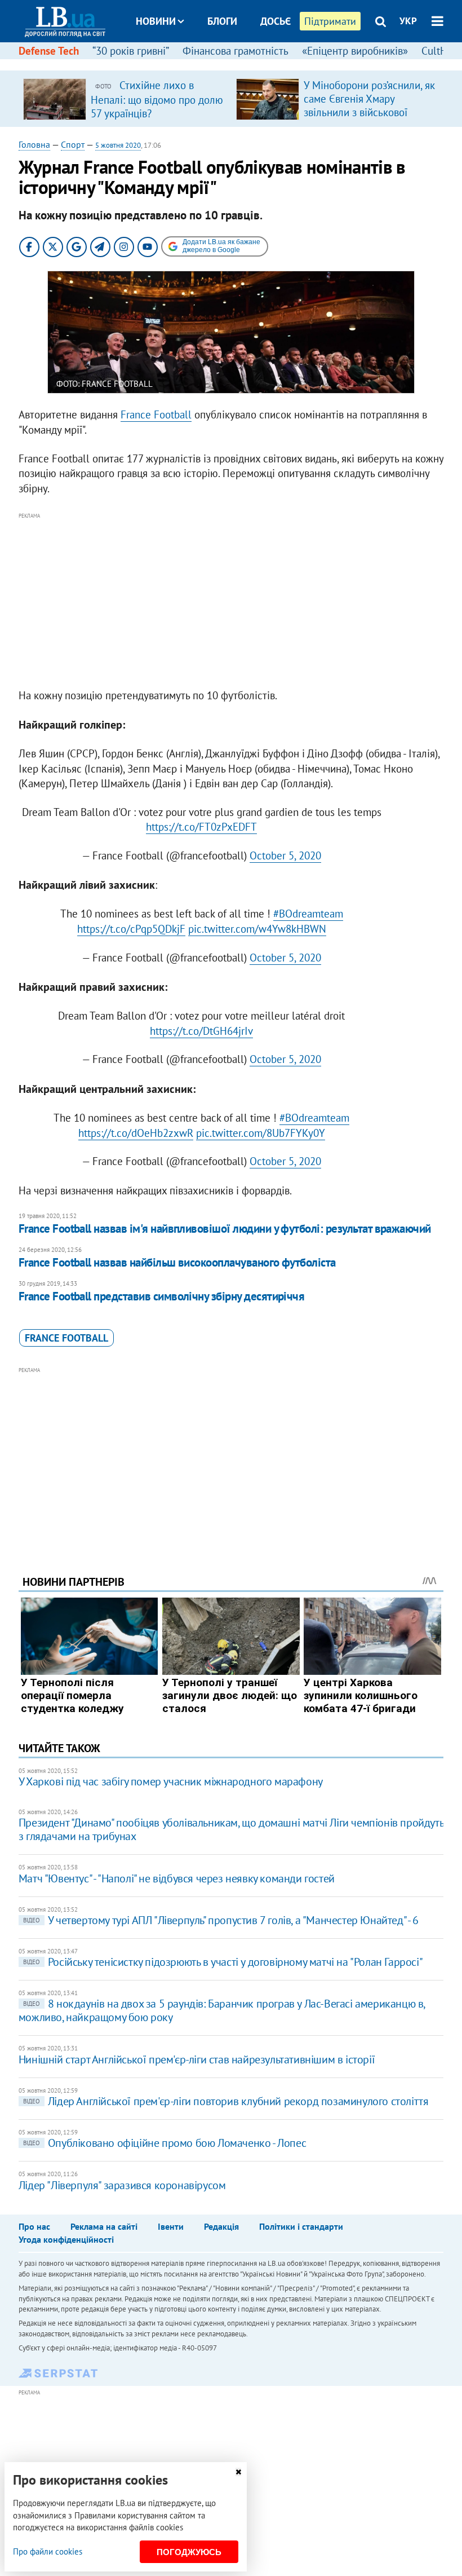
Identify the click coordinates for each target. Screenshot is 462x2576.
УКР (408, 21)
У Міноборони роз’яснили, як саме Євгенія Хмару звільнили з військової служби (369, 105)
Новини (156, 21)
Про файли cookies (48, 2551)
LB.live (241, 63)
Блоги (222, 21)
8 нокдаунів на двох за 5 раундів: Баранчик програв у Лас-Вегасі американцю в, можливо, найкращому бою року (222, 2010)
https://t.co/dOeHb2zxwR (136, 1133)
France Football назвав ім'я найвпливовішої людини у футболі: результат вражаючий (225, 1229)
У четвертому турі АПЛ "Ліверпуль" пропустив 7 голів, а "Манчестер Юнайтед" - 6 (221, 1920)
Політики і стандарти (301, 2226)
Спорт (73, 144)
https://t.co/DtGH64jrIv (201, 1031)
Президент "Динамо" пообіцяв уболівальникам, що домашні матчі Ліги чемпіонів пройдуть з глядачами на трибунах (231, 1829)
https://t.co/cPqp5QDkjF (131, 929)
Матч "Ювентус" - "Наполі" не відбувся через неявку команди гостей (177, 1878)
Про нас (34, 2226)
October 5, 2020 (285, 855)
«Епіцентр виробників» (355, 51)
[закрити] (238, 2472)
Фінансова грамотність (236, 51)
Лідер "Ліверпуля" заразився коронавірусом (122, 2185)
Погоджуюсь (189, 2552)
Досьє (276, 21)
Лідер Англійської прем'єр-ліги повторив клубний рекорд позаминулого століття (226, 2101)
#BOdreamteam (308, 914)
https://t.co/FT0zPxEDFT (201, 827)
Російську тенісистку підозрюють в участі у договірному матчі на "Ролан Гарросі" (223, 1962)
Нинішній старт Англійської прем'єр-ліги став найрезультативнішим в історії (197, 2059)
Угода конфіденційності (66, 2239)
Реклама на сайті (104, 2226)
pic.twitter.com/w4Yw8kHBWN (257, 929)
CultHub (440, 51)
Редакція (221, 2226)
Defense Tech (49, 51)
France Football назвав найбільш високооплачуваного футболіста (177, 1262)
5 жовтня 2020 (118, 145)
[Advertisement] (231, 601)
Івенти (171, 2226)
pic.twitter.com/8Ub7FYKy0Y (261, 1133)
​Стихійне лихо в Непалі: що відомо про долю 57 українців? (157, 99)
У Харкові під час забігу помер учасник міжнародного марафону (171, 1781)
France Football (156, 414)
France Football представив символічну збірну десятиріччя (162, 1296)
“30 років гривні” (131, 51)
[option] (125, 99)
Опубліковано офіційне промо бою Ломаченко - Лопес (165, 2143)
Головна (34, 144)
